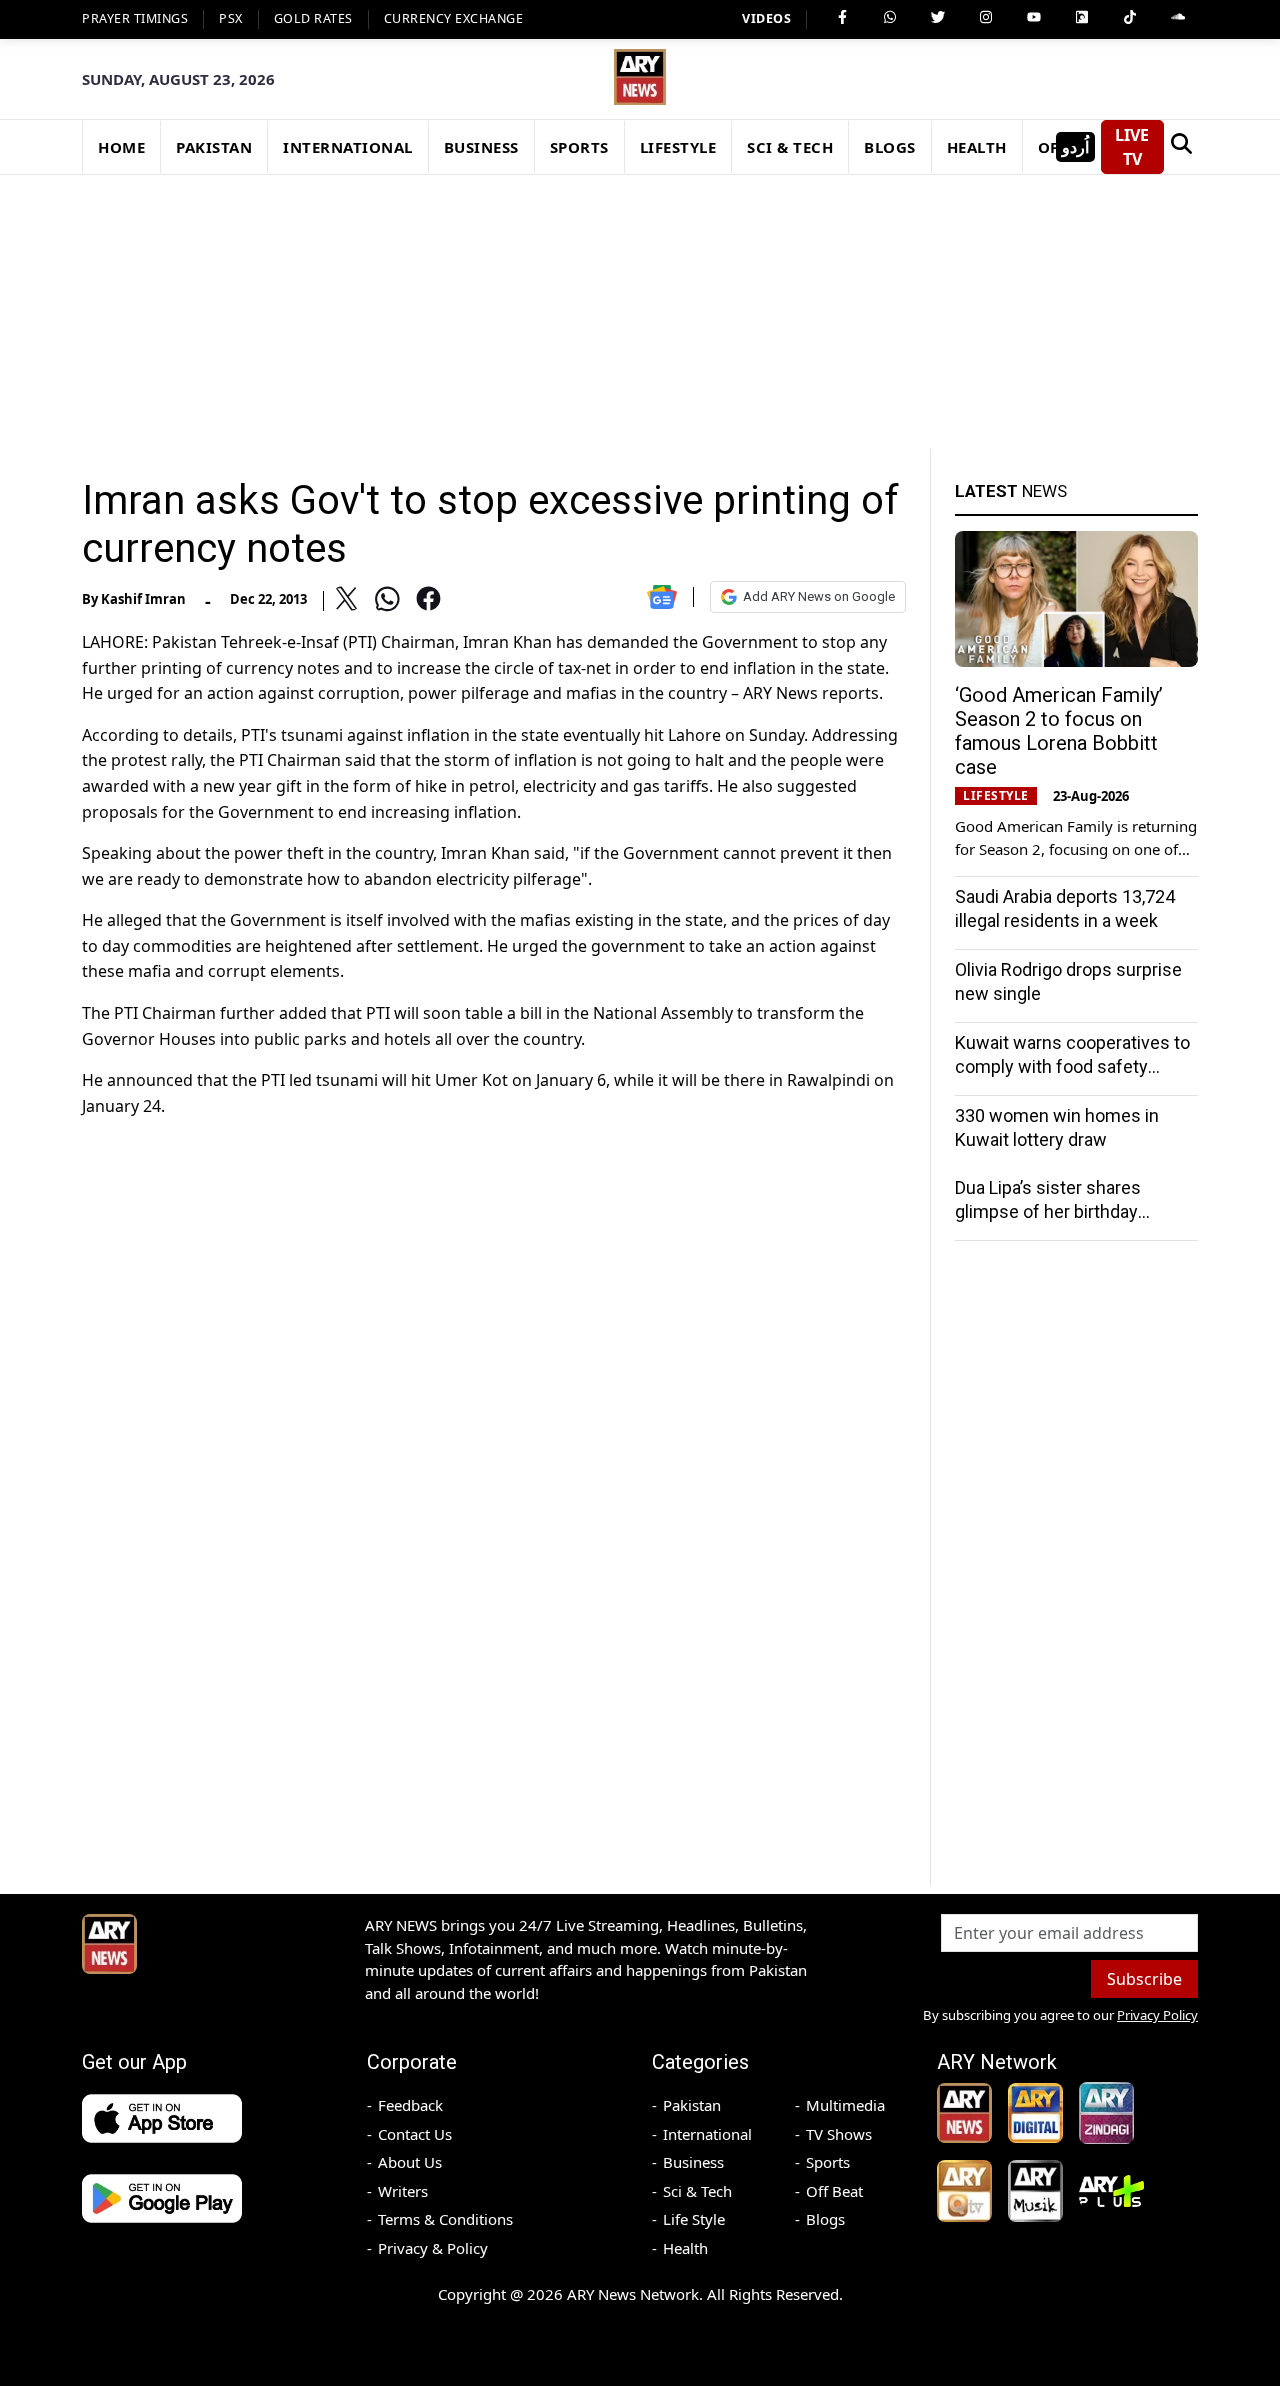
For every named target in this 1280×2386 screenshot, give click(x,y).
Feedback (410, 2105)
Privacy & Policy (433, 2248)
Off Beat (834, 2191)
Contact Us (415, 2134)
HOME (121, 147)
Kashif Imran (143, 599)
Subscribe (1144, 1979)
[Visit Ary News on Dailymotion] (1082, 17)
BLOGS (890, 147)
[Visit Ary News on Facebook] (842, 17)
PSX (231, 18)
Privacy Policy (1157, 2015)
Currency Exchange (454, 18)
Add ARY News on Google (819, 596)
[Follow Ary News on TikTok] (1130, 17)
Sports (828, 2162)
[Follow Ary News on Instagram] (986, 17)
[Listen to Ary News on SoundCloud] (1178, 17)
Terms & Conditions (445, 2219)
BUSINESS (481, 147)
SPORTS (579, 147)
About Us (410, 2162)
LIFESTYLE (678, 147)
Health (685, 2248)
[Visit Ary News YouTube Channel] (1034, 17)
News (1011, 491)
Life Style (694, 2219)
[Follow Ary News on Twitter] (938, 17)
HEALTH (977, 147)
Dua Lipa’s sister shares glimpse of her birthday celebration (1048, 1211)
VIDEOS (766, 18)
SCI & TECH (790, 147)
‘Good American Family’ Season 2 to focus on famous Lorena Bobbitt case (1059, 731)
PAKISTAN (214, 147)
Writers (403, 2191)
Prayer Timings (135, 18)
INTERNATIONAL (348, 147)
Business (693, 2162)
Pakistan (692, 2105)
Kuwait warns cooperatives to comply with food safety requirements (1072, 1066)
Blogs (825, 2219)
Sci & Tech (697, 2191)
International (707, 2134)
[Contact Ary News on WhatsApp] (890, 17)
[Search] (1181, 147)
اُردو (1075, 147)
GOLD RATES (313, 18)
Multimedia (845, 2105)
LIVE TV (1132, 147)
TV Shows (839, 2134)
